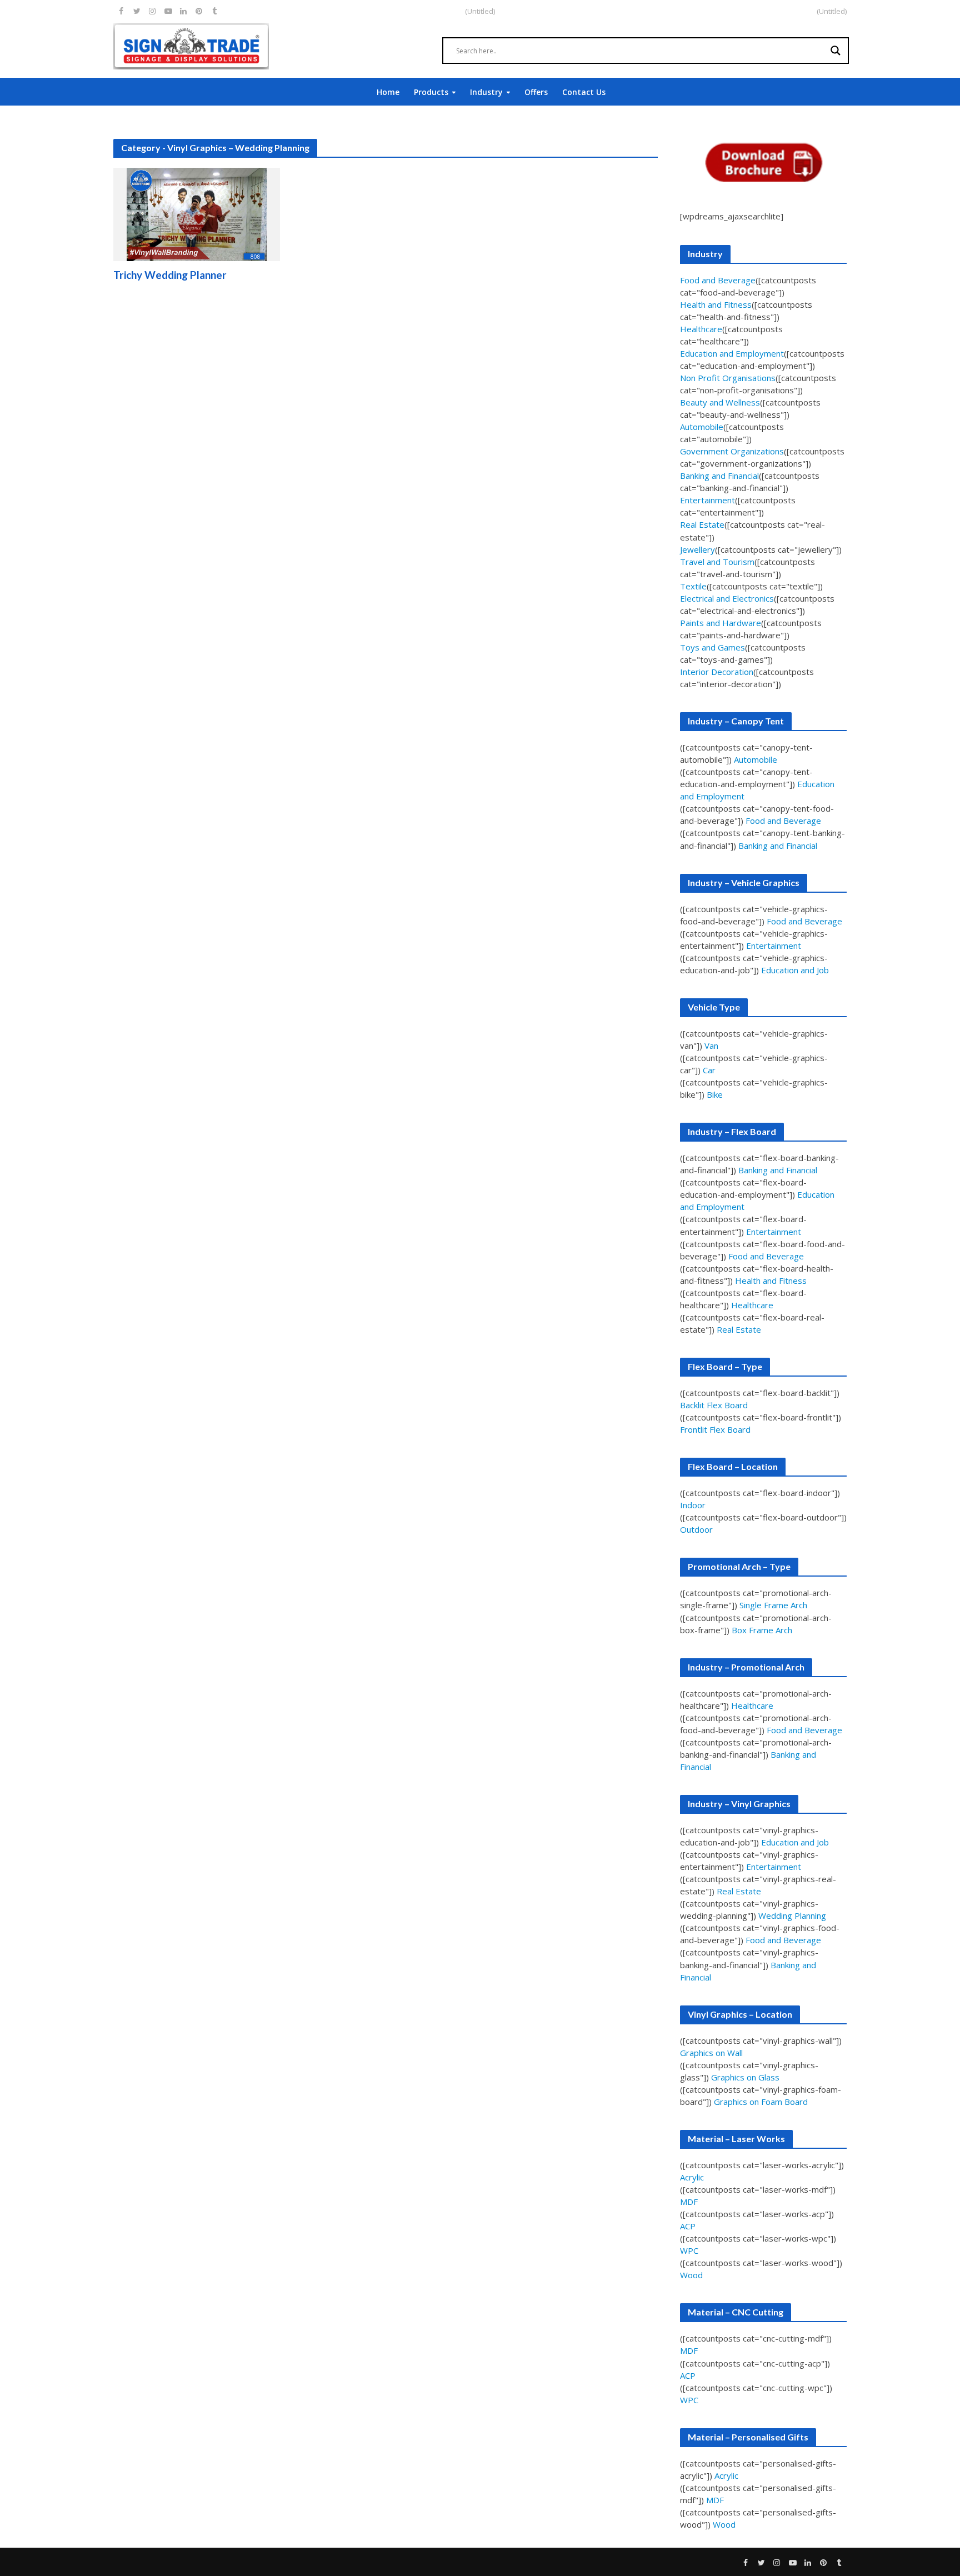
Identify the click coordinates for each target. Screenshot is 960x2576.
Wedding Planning (792, 1915)
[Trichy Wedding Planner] (197, 213)
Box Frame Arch (762, 1630)
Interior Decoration (717, 672)
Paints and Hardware (721, 623)
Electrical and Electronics (727, 598)
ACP (688, 2226)
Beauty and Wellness (720, 402)
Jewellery (697, 549)
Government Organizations (732, 451)
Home (388, 92)
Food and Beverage (718, 280)
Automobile (702, 427)
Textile (693, 586)
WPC (689, 2250)
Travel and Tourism (717, 562)
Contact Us (584, 92)
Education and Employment (732, 353)
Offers (536, 92)
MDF (689, 2202)
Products (431, 92)
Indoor (693, 1505)
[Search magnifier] (836, 51)
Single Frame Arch (773, 1605)
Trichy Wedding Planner (170, 275)
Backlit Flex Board (714, 1405)
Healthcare (701, 329)
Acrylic (692, 2177)
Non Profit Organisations (728, 378)
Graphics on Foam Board (761, 2102)
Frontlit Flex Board (715, 1429)
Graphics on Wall (711, 2053)
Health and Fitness (716, 304)
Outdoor (696, 1529)
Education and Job (795, 970)
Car (709, 1070)
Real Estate (702, 524)
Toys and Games (712, 647)
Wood (691, 2275)
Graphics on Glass (745, 2077)
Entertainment (707, 500)
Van (711, 1046)
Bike (715, 1094)
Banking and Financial (719, 476)
